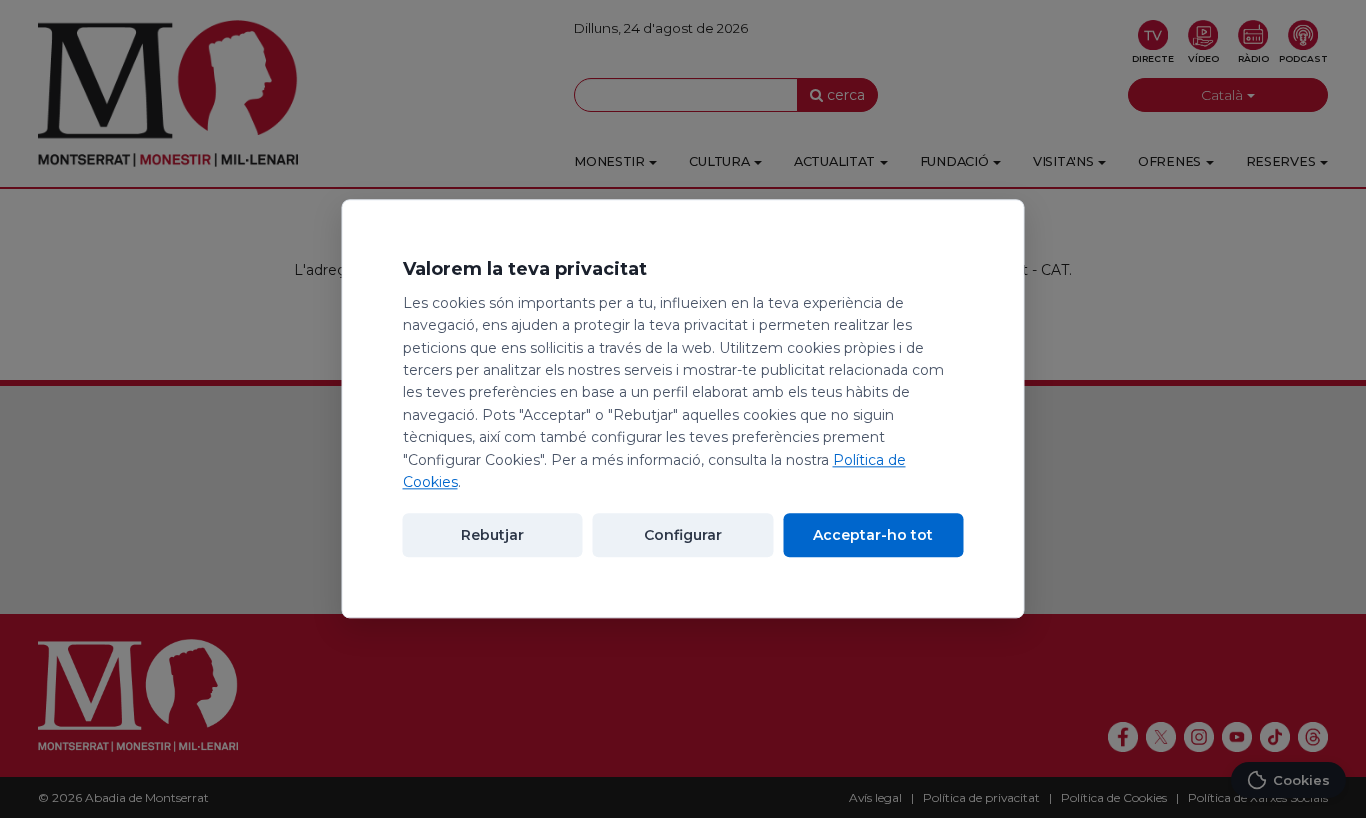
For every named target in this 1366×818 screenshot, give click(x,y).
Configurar (683, 536)
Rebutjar (492, 536)
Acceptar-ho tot (873, 536)
